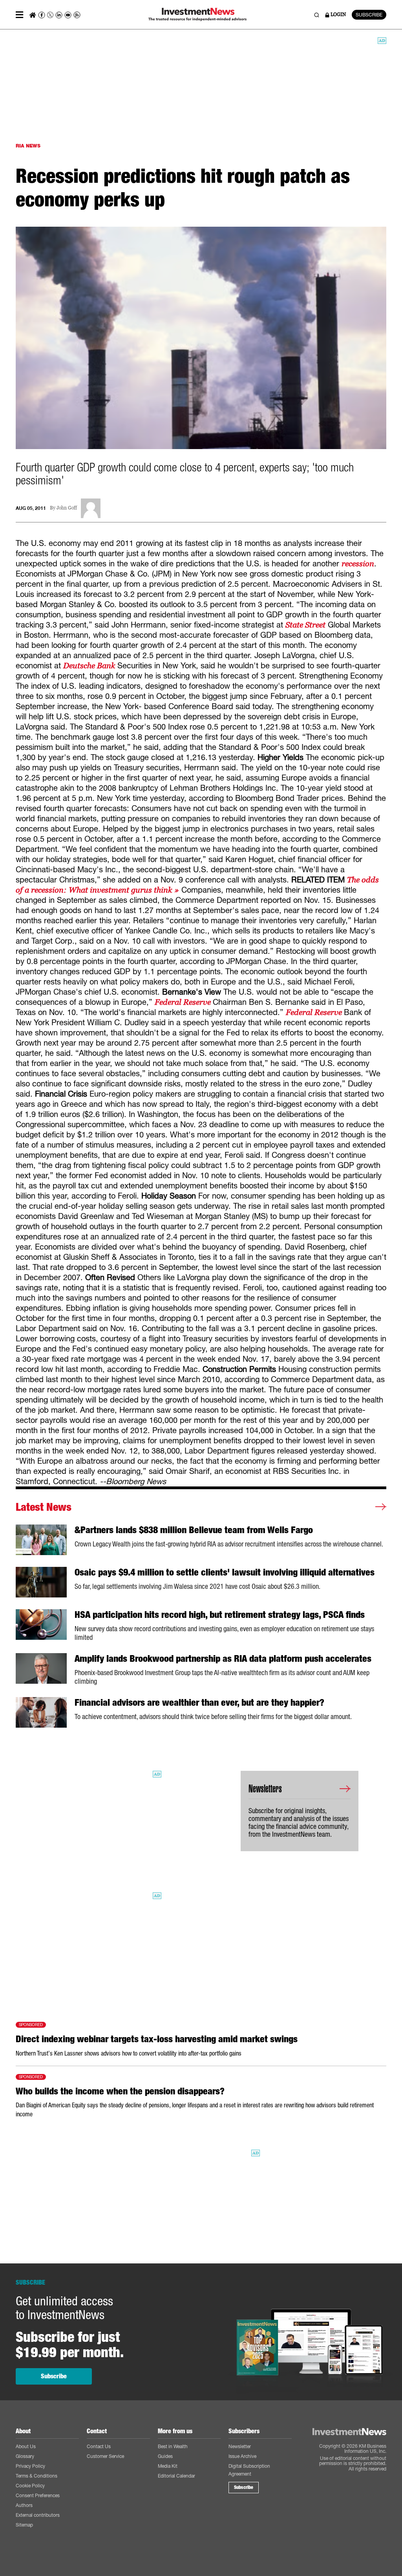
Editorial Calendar (176, 2476)
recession (358, 564)
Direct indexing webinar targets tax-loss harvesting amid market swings (157, 2039)
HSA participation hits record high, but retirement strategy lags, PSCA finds (220, 1615)
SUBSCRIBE (369, 15)
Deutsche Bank (90, 666)
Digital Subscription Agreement (249, 2470)
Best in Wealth (173, 2446)
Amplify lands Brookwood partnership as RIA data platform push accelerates (223, 1659)
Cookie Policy (30, 2486)
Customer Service (105, 2456)
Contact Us (99, 2446)
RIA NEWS (28, 146)
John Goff (67, 508)
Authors (24, 2505)
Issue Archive (242, 2456)
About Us (26, 2446)
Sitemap (24, 2525)
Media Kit (168, 2466)
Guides (165, 2456)
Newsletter (240, 2446)
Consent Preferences (38, 2495)
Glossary (25, 2456)
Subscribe (54, 2376)
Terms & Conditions (37, 2476)
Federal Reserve (184, 1002)
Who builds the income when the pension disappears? (120, 2091)
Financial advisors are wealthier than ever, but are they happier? (199, 1703)
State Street (305, 625)
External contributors (38, 2515)
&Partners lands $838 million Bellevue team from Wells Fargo (194, 1530)
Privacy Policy (30, 2466)
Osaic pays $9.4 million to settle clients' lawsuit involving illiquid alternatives (225, 1572)
